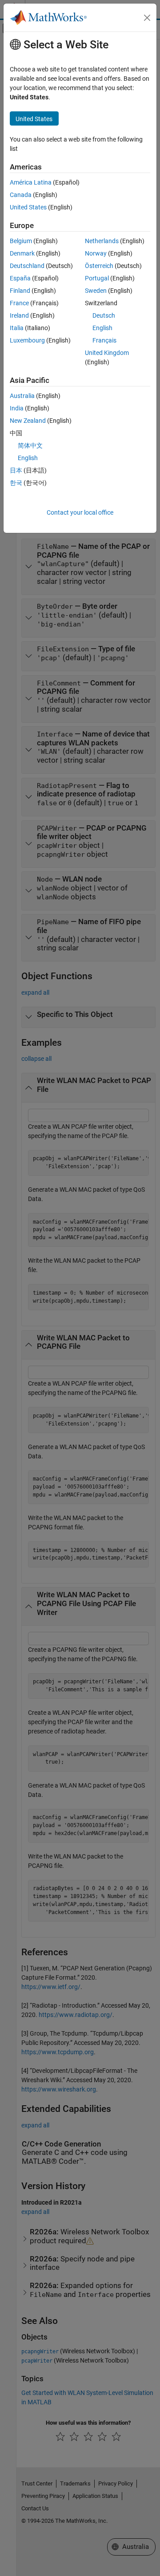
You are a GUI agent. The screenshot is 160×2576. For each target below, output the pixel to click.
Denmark (22, 253)
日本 (16, 470)
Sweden (96, 291)
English (102, 328)
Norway (96, 253)
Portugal (97, 278)
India (17, 408)
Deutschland (27, 266)
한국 (16, 483)
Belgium (21, 241)
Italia (17, 328)
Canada (21, 195)
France (19, 303)
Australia (22, 396)
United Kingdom (107, 353)
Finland (20, 291)
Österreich (99, 266)
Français (104, 340)
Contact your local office (80, 512)
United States (28, 207)
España (20, 278)
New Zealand (28, 421)
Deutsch (104, 315)
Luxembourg (27, 340)
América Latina (31, 182)
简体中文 (30, 445)
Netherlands (102, 241)
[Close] (147, 18)
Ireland (19, 315)
